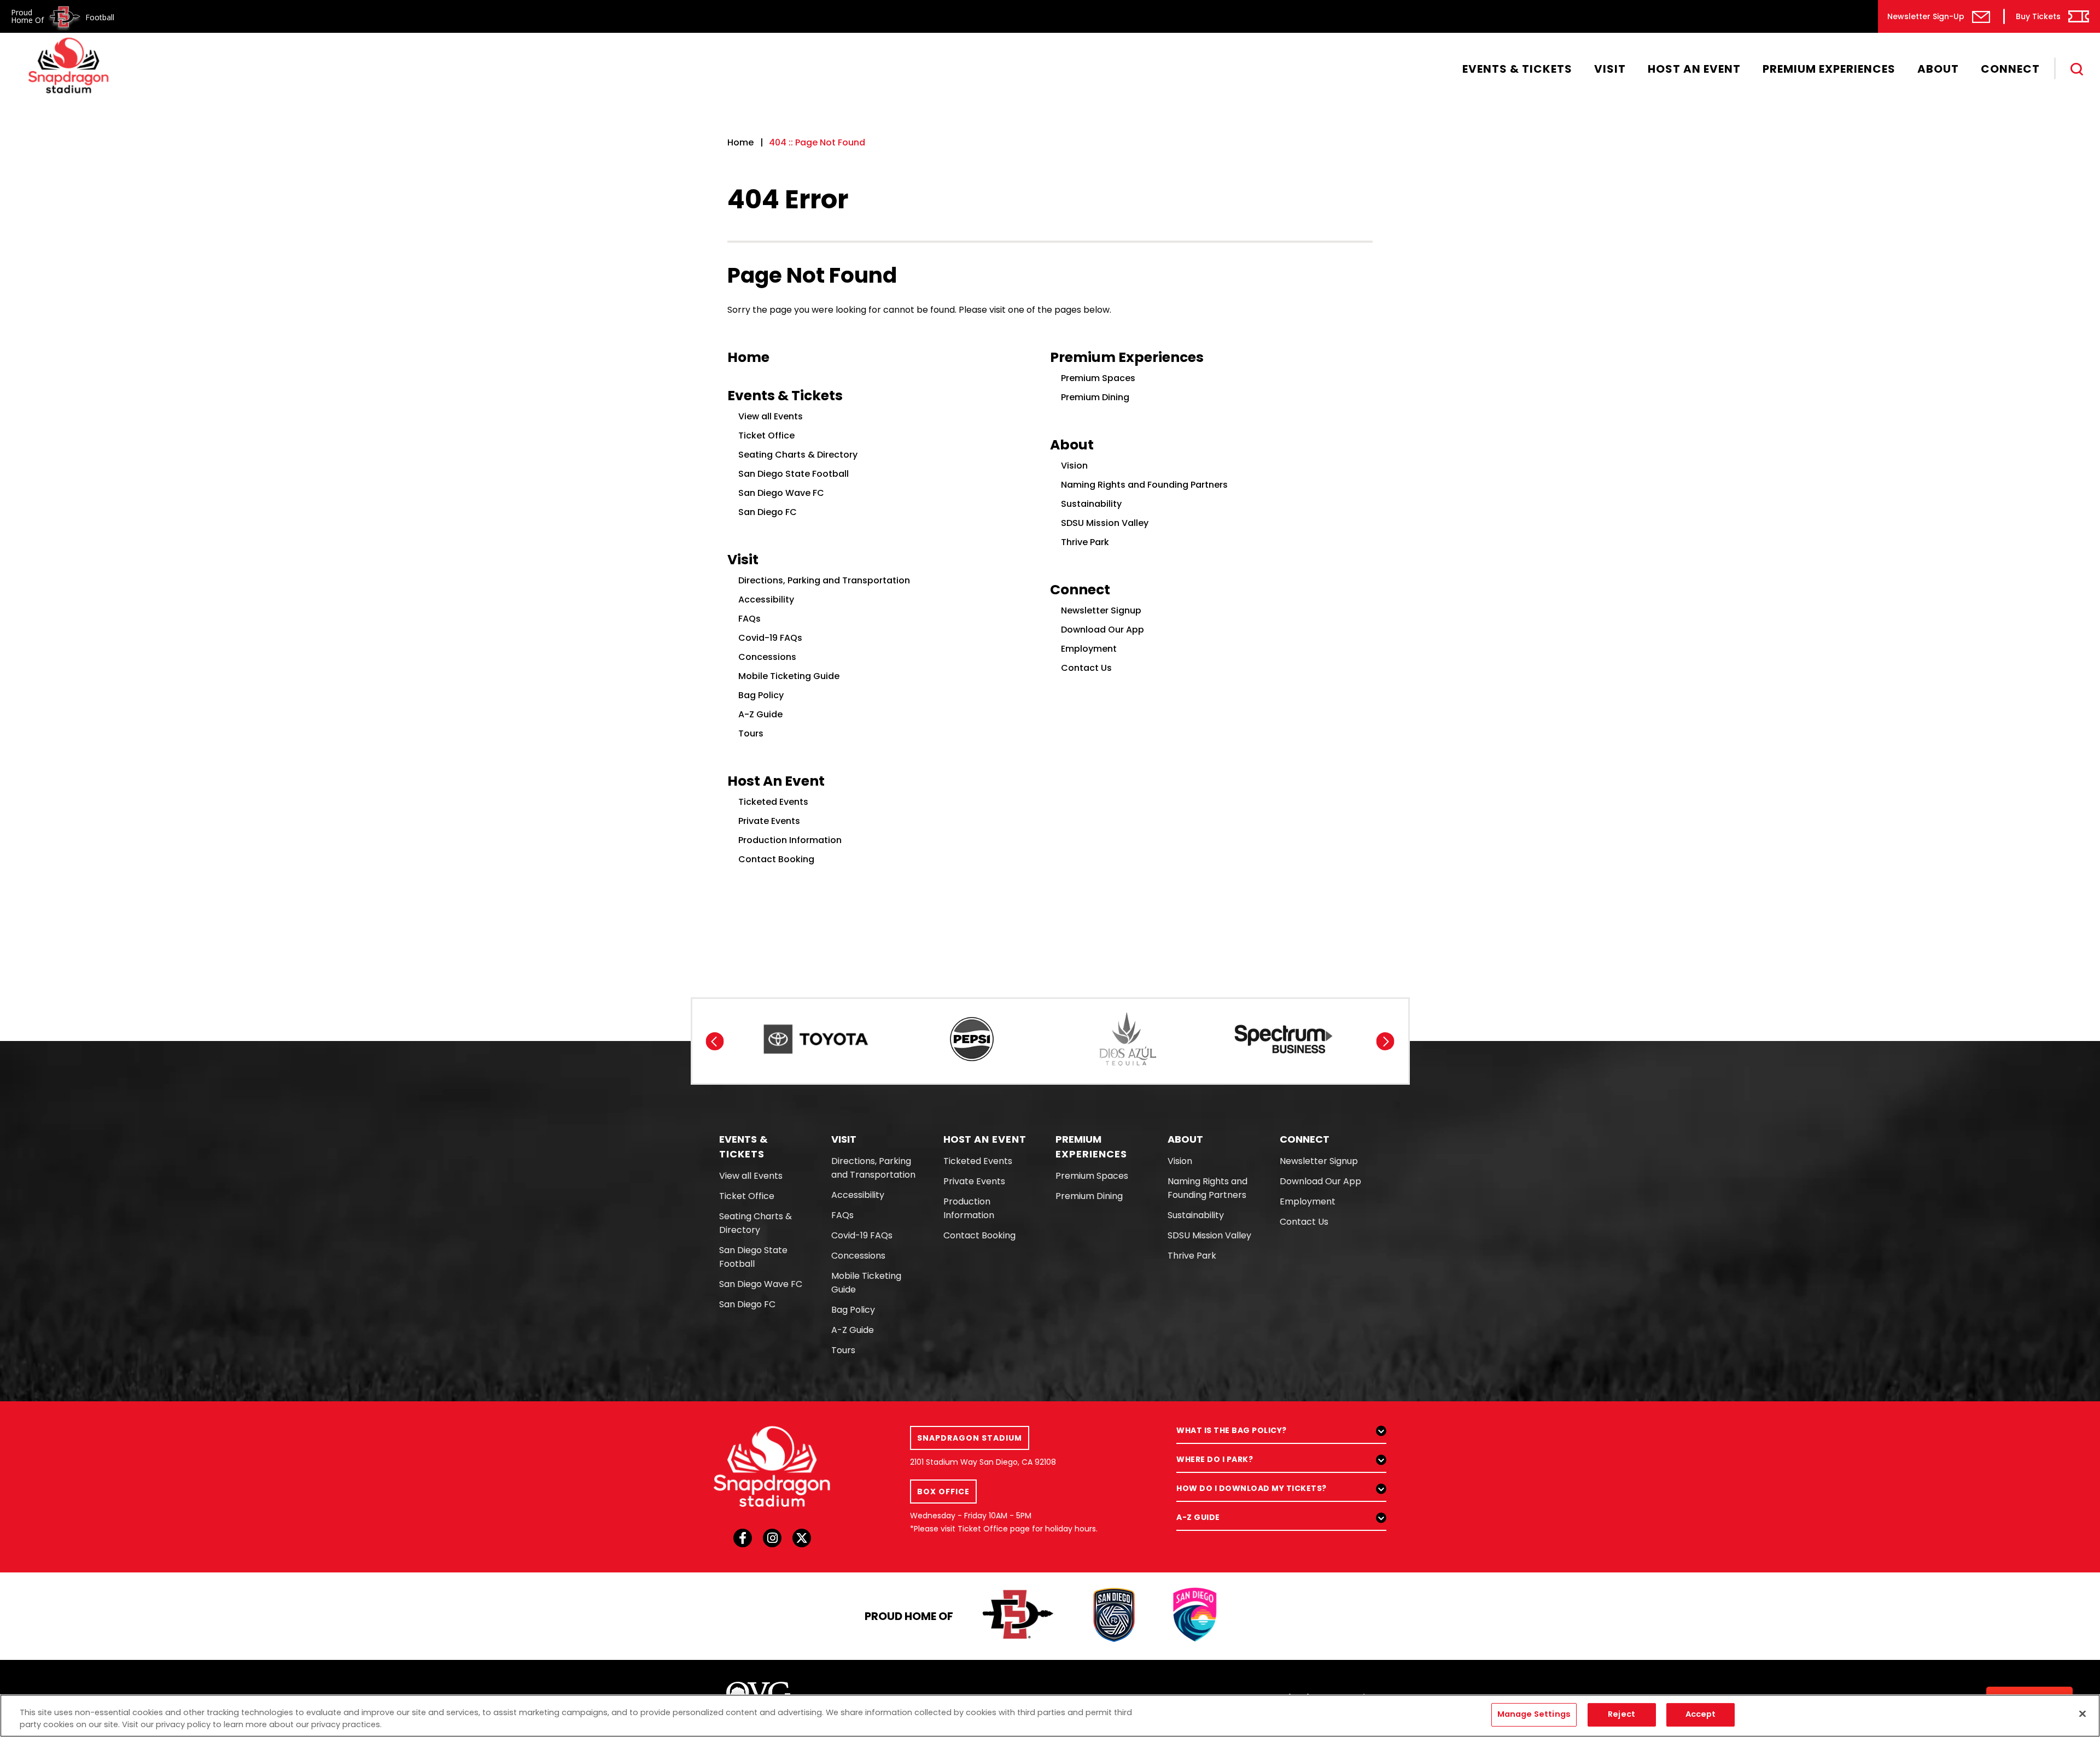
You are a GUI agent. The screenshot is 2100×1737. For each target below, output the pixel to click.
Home (740, 142)
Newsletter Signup (1101, 610)
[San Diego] (1195, 1616)
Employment (1089, 649)
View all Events (771, 416)
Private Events (769, 821)
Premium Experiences (1829, 69)
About (1938, 69)
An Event (985, 1139)
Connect (2010, 69)
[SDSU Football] (1019, 1616)
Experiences (1091, 1147)
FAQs (749, 619)
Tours (751, 733)
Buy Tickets (2038, 16)
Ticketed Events (773, 802)
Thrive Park (1085, 542)
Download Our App (1102, 630)
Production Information (790, 840)
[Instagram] (772, 1541)
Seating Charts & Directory (798, 455)
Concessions (767, 657)
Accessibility (766, 600)
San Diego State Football (794, 474)
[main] (1050, 479)
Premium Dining (1095, 397)
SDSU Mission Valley (1105, 523)
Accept (1701, 1715)
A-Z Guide (760, 714)
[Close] (2082, 1714)
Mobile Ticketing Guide (789, 676)
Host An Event (1694, 69)
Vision (1074, 466)
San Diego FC (768, 512)
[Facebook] (743, 1541)
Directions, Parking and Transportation (824, 580)
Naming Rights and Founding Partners (1144, 485)
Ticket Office (766, 435)
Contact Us (1086, 668)
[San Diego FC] (1114, 1616)
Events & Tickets (1517, 69)
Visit (1610, 69)
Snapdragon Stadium (68, 65)
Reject (1621, 1715)
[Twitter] (802, 1541)
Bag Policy (761, 695)
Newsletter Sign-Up (1926, 16)
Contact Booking (776, 859)
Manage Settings (1534, 1715)
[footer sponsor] (816, 1039)
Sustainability (1091, 504)
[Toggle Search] (2077, 69)
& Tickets (744, 1147)
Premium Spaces (1098, 378)
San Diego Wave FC (781, 493)
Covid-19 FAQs (770, 638)
